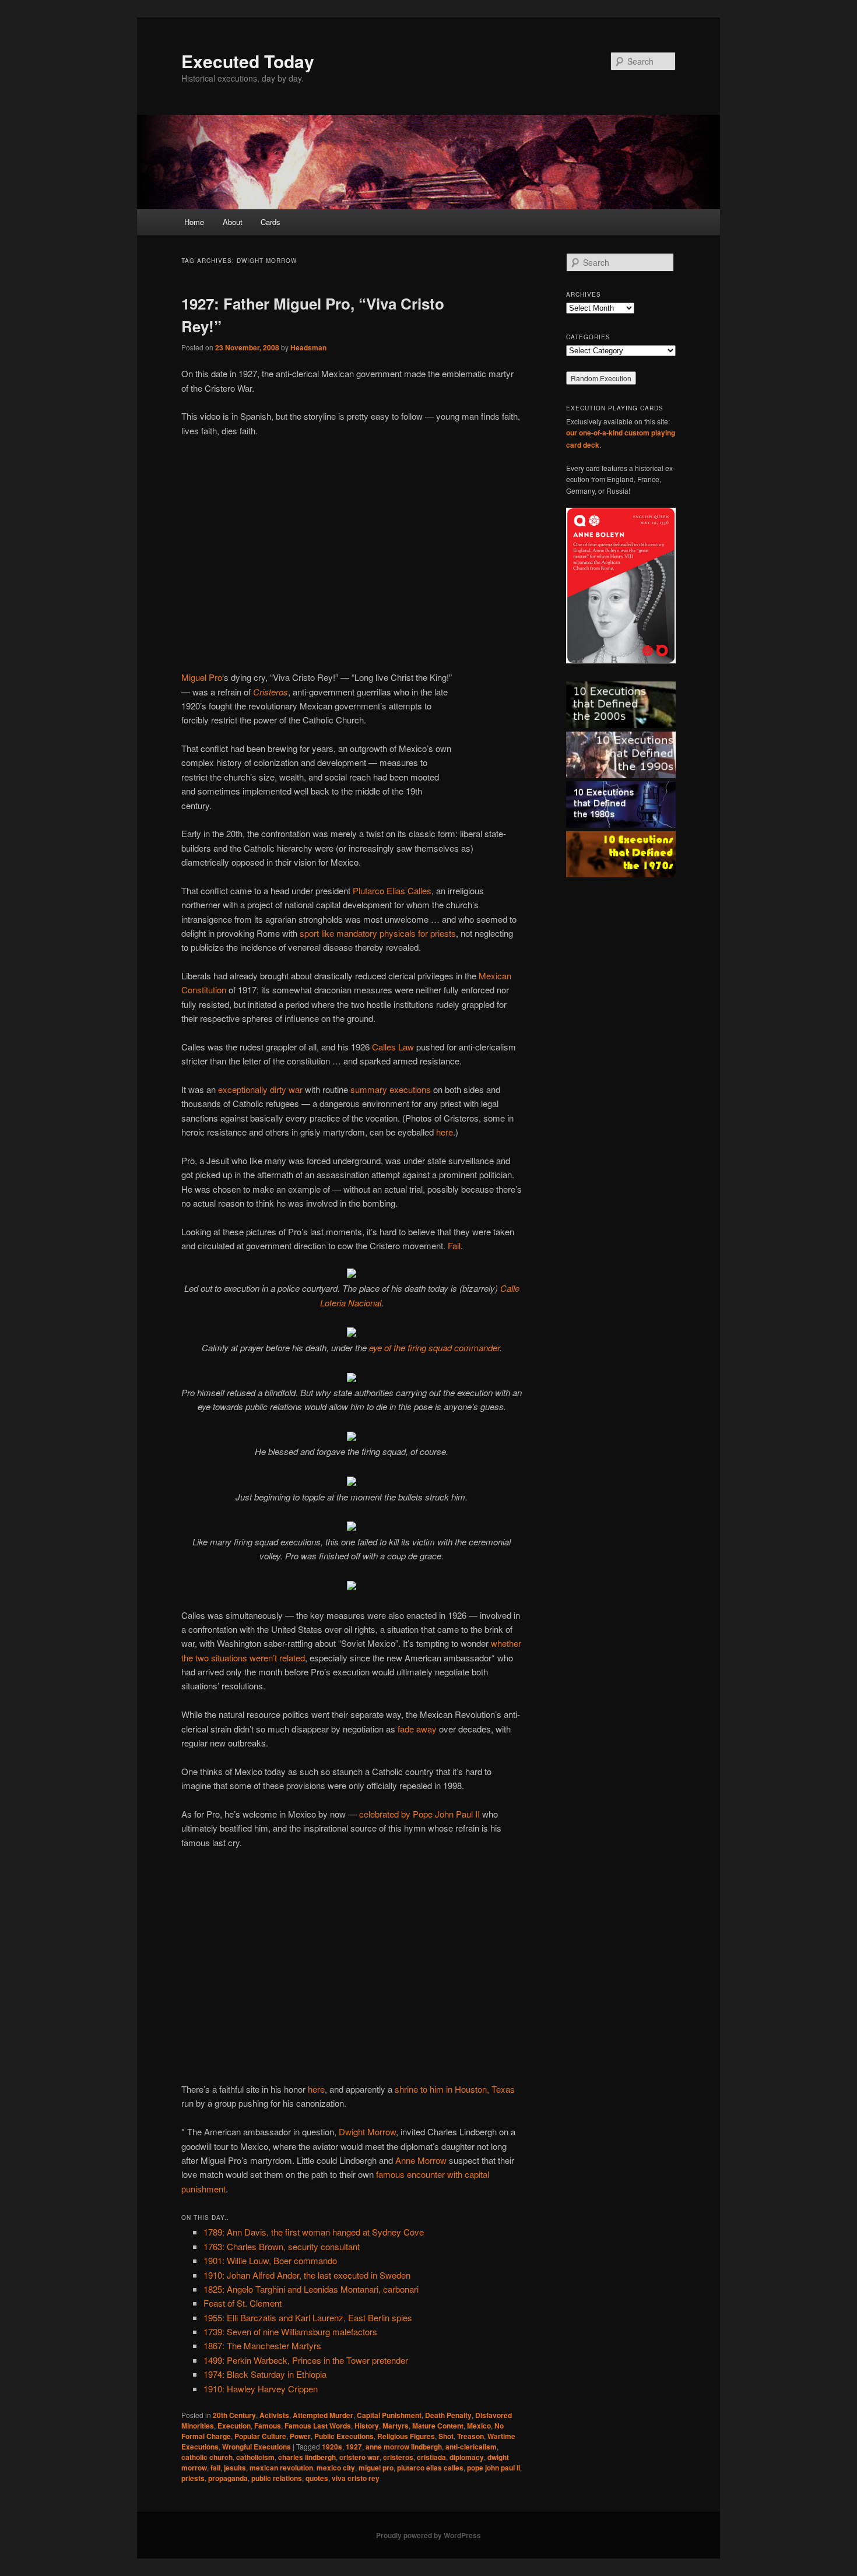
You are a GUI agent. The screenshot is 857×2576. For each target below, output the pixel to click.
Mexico (479, 2426)
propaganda (228, 2478)
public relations (277, 2478)
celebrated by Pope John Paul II (419, 1814)
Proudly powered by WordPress (428, 2535)
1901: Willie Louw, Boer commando (270, 2260)
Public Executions (344, 2436)
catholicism (255, 2457)
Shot (446, 2436)
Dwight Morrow (367, 2132)
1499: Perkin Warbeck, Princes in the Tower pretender (306, 2360)
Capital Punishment (389, 2415)
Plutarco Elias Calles (392, 890)
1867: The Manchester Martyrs (262, 2345)
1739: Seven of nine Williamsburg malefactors (290, 2331)
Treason (470, 2436)
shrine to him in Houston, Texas (455, 2089)
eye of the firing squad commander (434, 1347)
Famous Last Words (318, 2426)
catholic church (207, 2457)
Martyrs (396, 2426)
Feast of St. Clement (243, 2303)
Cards (271, 222)
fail (215, 2468)
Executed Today (248, 61)
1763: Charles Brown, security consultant (282, 2246)
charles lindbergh (307, 2457)
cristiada (431, 2457)
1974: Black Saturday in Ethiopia (265, 2374)
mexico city (336, 2468)
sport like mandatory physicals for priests (378, 933)
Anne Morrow (421, 2160)
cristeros (398, 2457)
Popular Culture (260, 2436)
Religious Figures (406, 2436)
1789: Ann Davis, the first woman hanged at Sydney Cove (314, 2232)
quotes (317, 2478)
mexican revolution (281, 2468)
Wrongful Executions (257, 2447)
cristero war (359, 2457)
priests (193, 2478)
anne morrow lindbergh (404, 2447)
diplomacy (467, 2457)
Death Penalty (448, 2415)
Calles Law (393, 1047)
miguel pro (376, 2468)
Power (300, 2436)
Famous (268, 2426)
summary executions (391, 1089)
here (445, 1132)
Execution (234, 2426)
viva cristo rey (356, 2478)
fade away (417, 1729)
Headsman (308, 347)
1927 (354, 2447)
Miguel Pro (202, 677)
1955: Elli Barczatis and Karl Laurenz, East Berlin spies (308, 2317)
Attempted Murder (323, 2415)
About (233, 222)
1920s (332, 2447)
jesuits (235, 2468)
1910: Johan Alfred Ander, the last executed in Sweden (307, 2275)
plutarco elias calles (430, 2468)
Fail (454, 1245)
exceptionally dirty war (260, 1089)
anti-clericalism (471, 2447)
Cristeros (271, 692)
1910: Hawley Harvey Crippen (261, 2389)
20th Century (234, 2415)
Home (194, 222)
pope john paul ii (494, 2468)
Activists (274, 2415)
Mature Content (438, 2426)
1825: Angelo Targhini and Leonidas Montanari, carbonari (311, 2289)
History (367, 2426)
